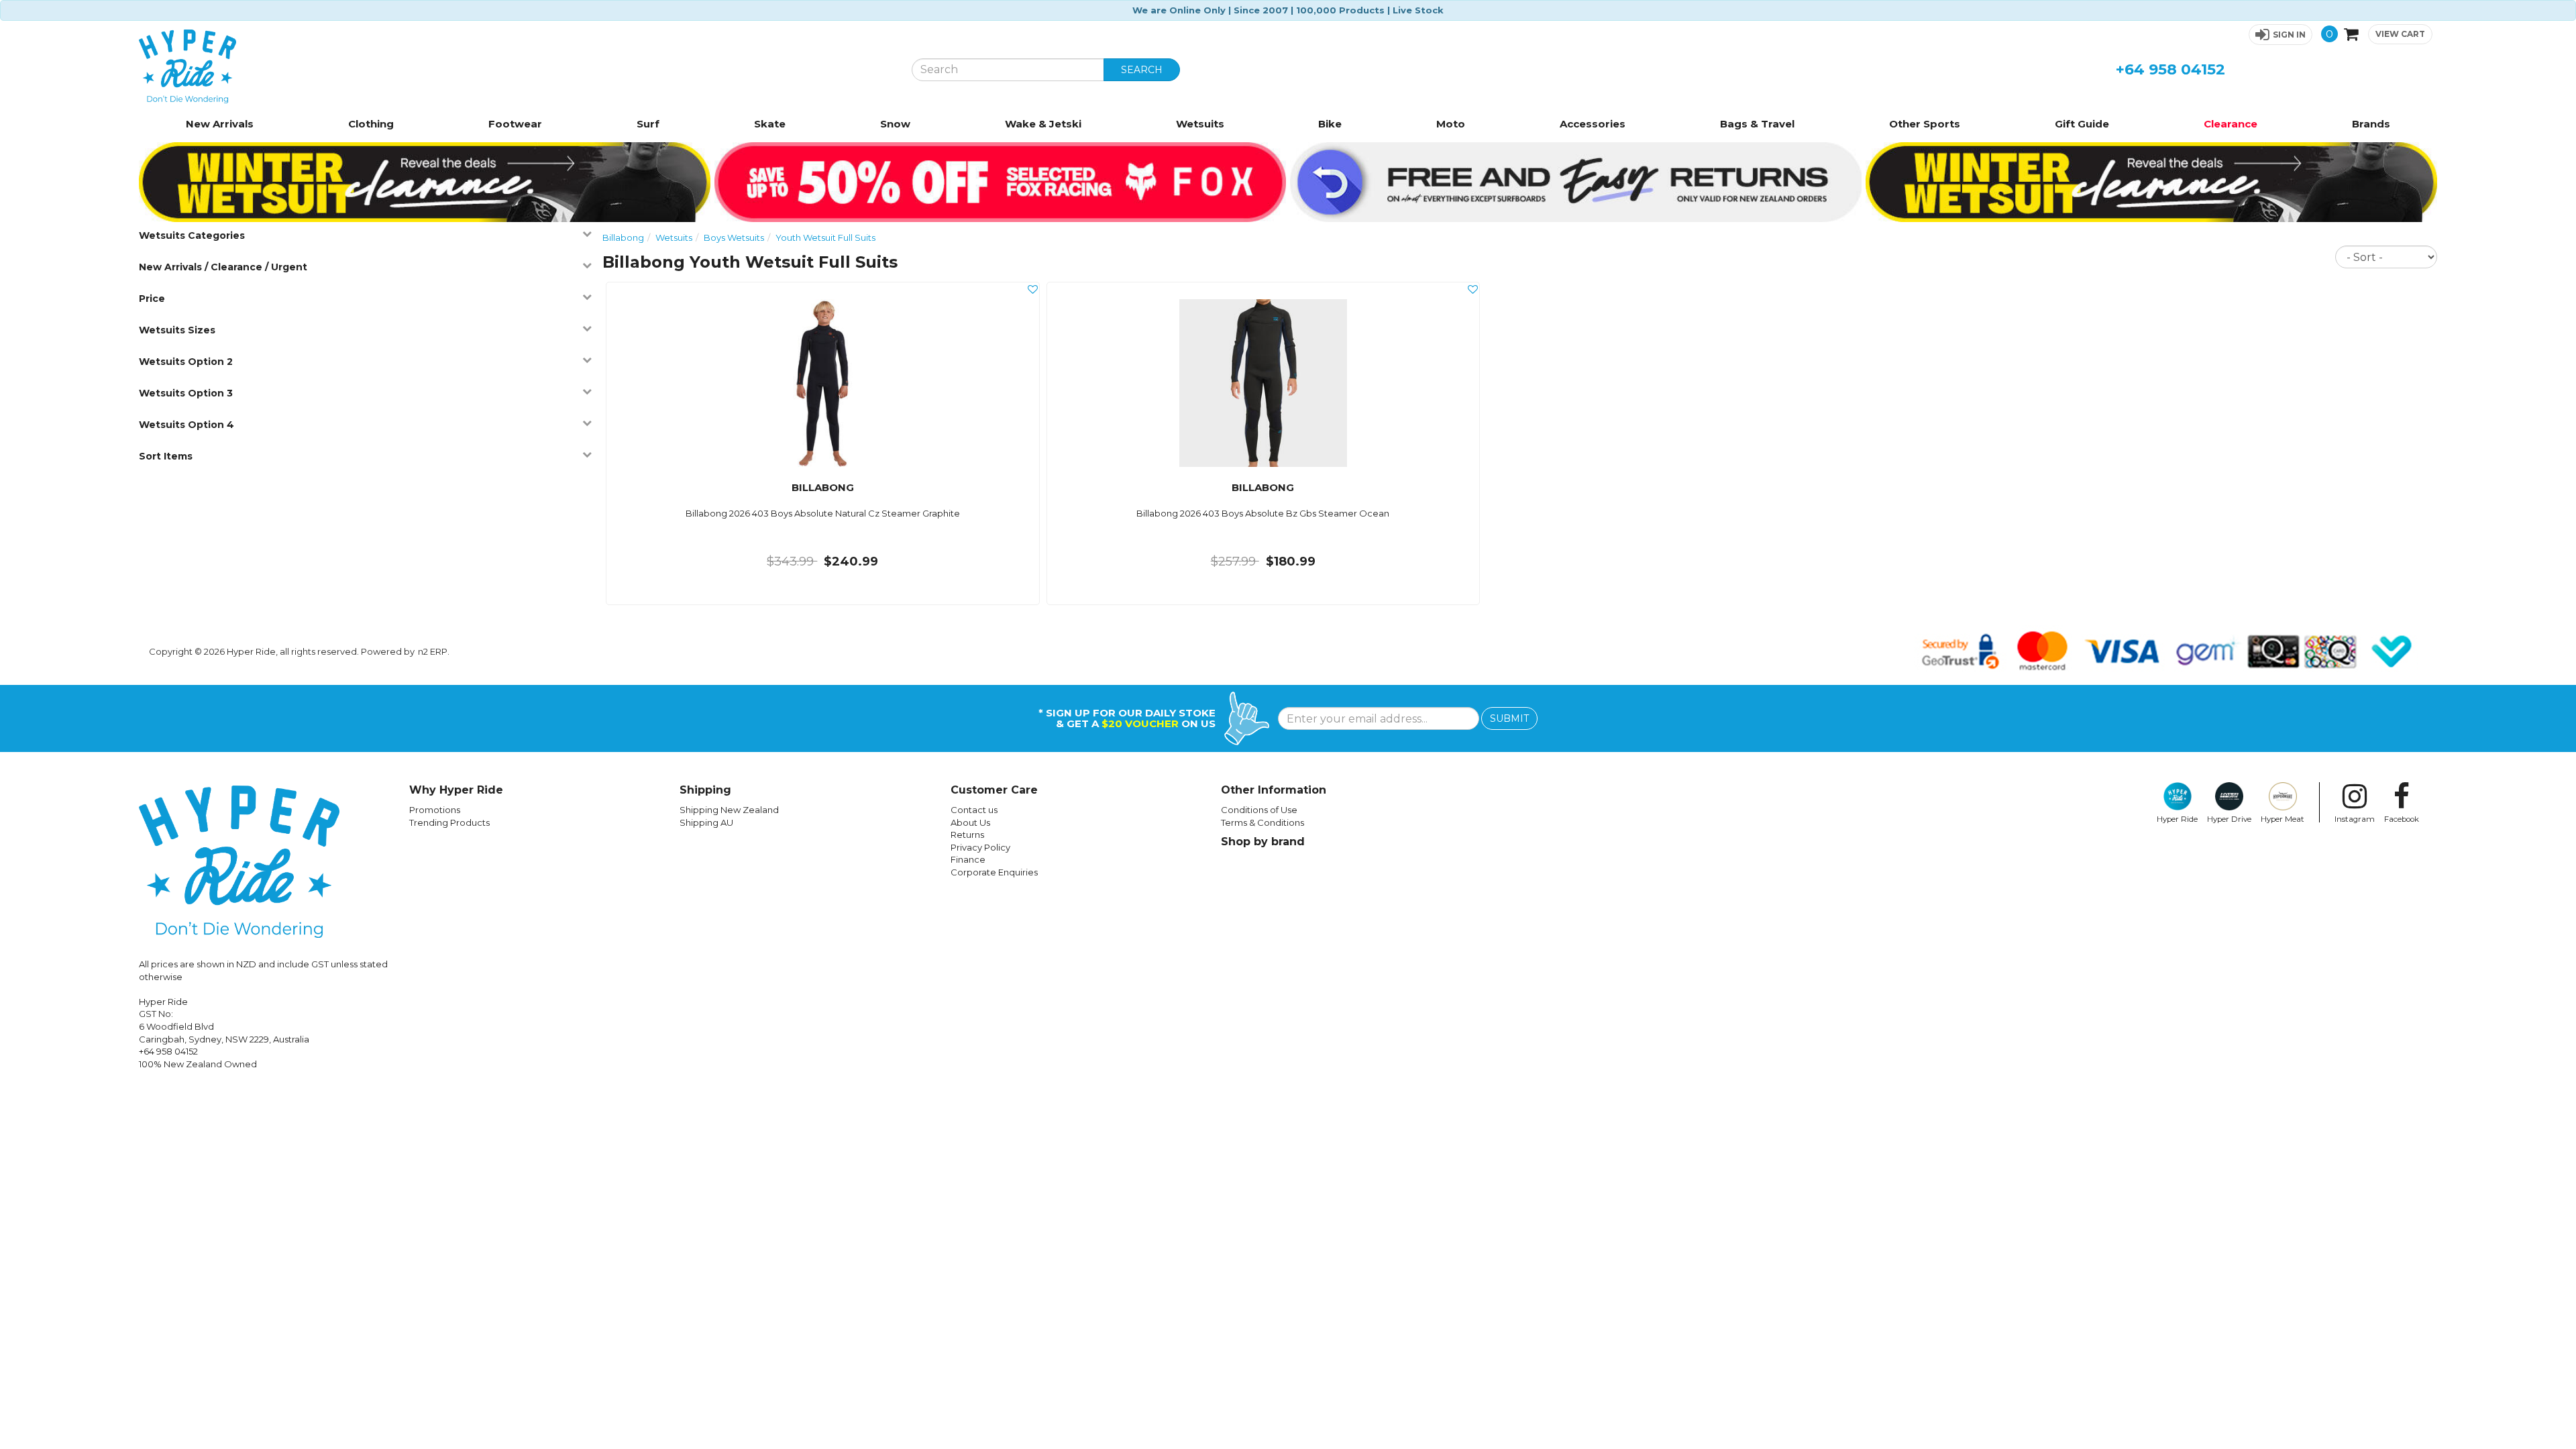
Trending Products (449, 822)
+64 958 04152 (2170, 69)
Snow (895, 124)
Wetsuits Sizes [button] (177, 330)
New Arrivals (220, 124)
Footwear (515, 124)
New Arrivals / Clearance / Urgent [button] (223, 267)
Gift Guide (2082, 124)
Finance (968, 859)
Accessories (1593, 124)
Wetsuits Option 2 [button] (186, 362)
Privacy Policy (980, 847)
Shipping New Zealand (729, 810)
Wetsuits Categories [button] (192, 235)
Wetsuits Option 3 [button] (186, 393)
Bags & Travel (1757, 124)
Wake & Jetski (1043, 124)
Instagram (2355, 819)
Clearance (2231, 124)
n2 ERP (433, 651)
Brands (2371, 124)
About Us (970, 822)
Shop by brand (1263, 842)
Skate (770, 124)
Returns (967, 835)
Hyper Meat (2283, 819)
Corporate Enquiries (994, 872)
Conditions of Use (1259, 810)
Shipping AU (706, 822)
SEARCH (1142, 70)
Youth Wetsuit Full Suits (825, 237)
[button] (2280, 35)
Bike (1330, 124)
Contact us (974, 810)
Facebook (2402, 819)
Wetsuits (1200, 124)
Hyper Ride (2177, 819)
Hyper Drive (2229, 819)
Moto (1451, 124)
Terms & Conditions (1263, 822)
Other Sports (1925, 124)
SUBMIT (1509, 718)
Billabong (623, 237)
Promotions (435, 810)
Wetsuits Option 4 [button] (186, 425)
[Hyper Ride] (515, 66)
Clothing (371, 124)
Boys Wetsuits (734, 237)
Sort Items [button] (166, 456)
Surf (648, 124)
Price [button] (152, 299)
